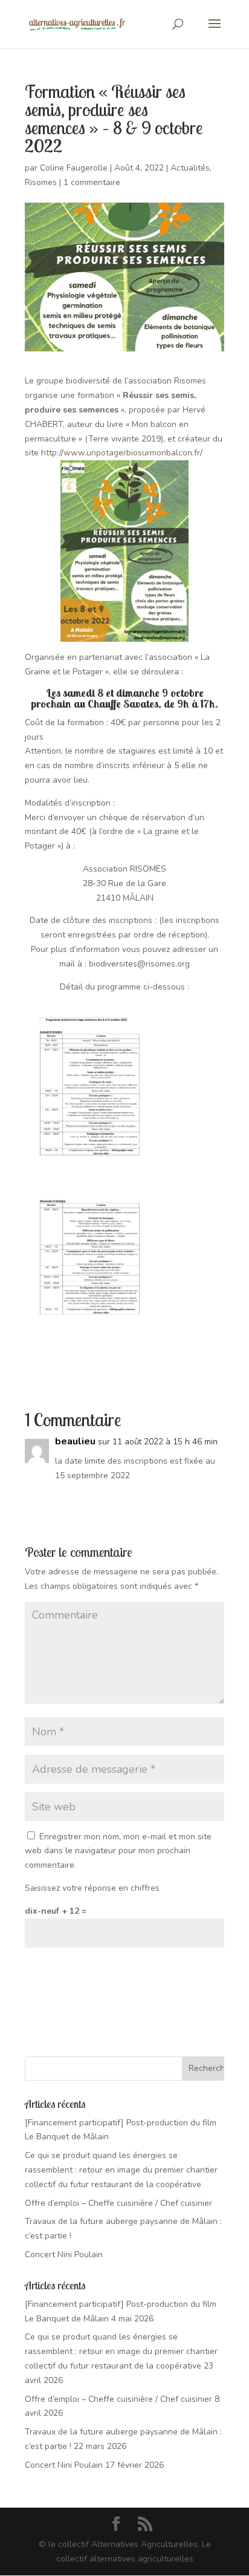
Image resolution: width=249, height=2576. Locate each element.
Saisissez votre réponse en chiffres (92, 1888)
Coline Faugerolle (74, 168)
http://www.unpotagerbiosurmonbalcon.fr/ (122, 453)
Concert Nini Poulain (64, 2255)
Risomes (41, 182)
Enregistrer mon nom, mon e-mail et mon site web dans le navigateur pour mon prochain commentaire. (118, 1851)
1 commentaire (92, 182)
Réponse (196, 1500)
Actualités (190, 168)
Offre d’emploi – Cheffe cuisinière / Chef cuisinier (118, 2203)
